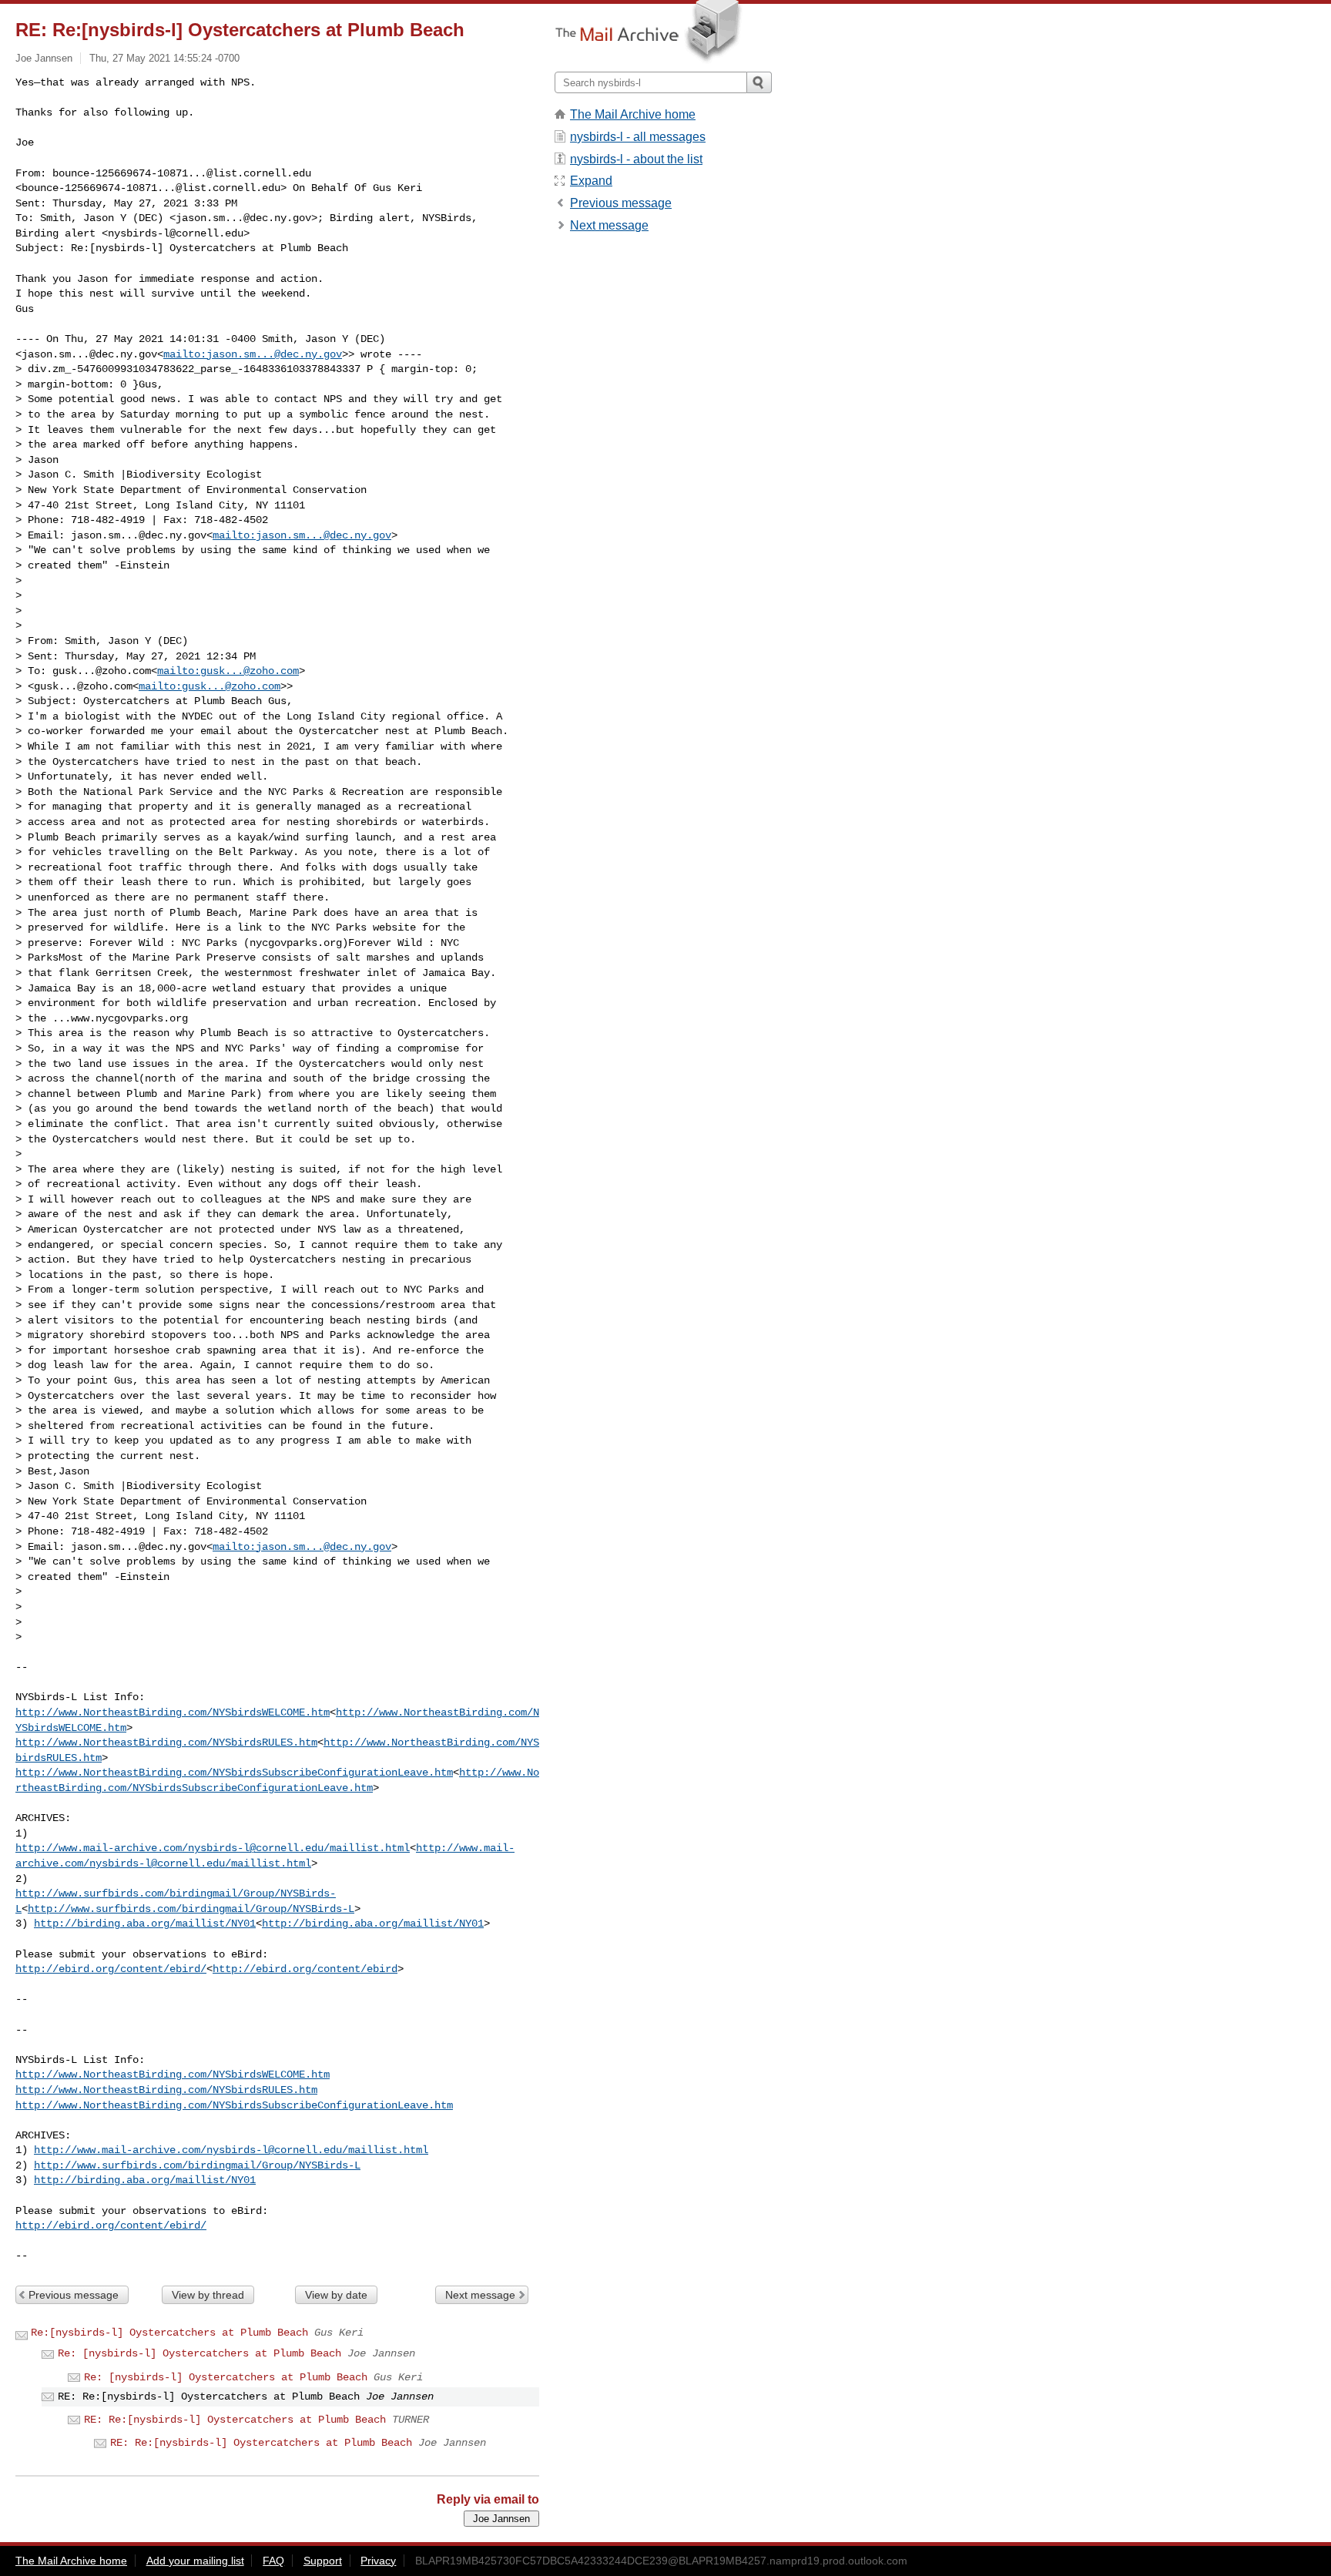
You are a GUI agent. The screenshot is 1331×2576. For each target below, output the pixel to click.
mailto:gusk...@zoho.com (228, 671)
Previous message (74, 2295)
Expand (591, 181)
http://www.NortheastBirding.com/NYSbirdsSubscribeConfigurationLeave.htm (234, 1773)
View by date (336, 2295)
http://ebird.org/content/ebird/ (111, 1969)
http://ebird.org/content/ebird (305, 1969)
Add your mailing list (195, 2561)
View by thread (208, 2295)
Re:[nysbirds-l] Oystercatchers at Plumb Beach (169, 2333)
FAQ (273, 2561)
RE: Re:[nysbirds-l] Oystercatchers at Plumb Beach (235, 2420)
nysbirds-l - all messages (638, 137)
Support (323, 2561)
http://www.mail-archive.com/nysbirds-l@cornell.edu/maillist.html (213, 1848)
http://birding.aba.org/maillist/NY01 (145, 1924)
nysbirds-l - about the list (636, 159)
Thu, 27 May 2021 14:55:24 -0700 (164, 58)
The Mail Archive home (633, 114)
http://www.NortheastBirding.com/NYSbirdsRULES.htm (166, 1742)
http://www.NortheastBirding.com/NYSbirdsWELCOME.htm (173, 1712)
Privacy (378, 2561)
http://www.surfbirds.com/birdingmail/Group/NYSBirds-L (191, 1909)
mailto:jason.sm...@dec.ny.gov (253, 354)
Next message (480, 2295)
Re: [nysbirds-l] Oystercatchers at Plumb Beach (199, 2353)
